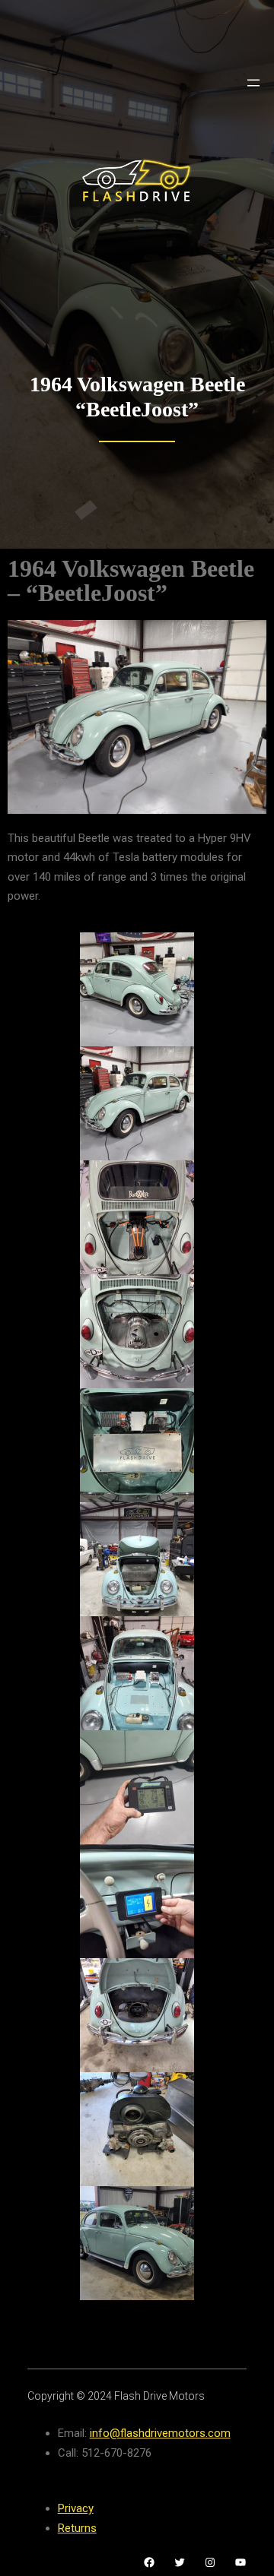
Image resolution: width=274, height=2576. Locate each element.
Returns (77, 2528)
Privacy (76, 2508)
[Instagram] (210, 2562)
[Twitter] (180, 2562)
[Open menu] (253, 83)
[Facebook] (149, 2562)
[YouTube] (241, 2562)
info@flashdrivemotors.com (160, 2433)
